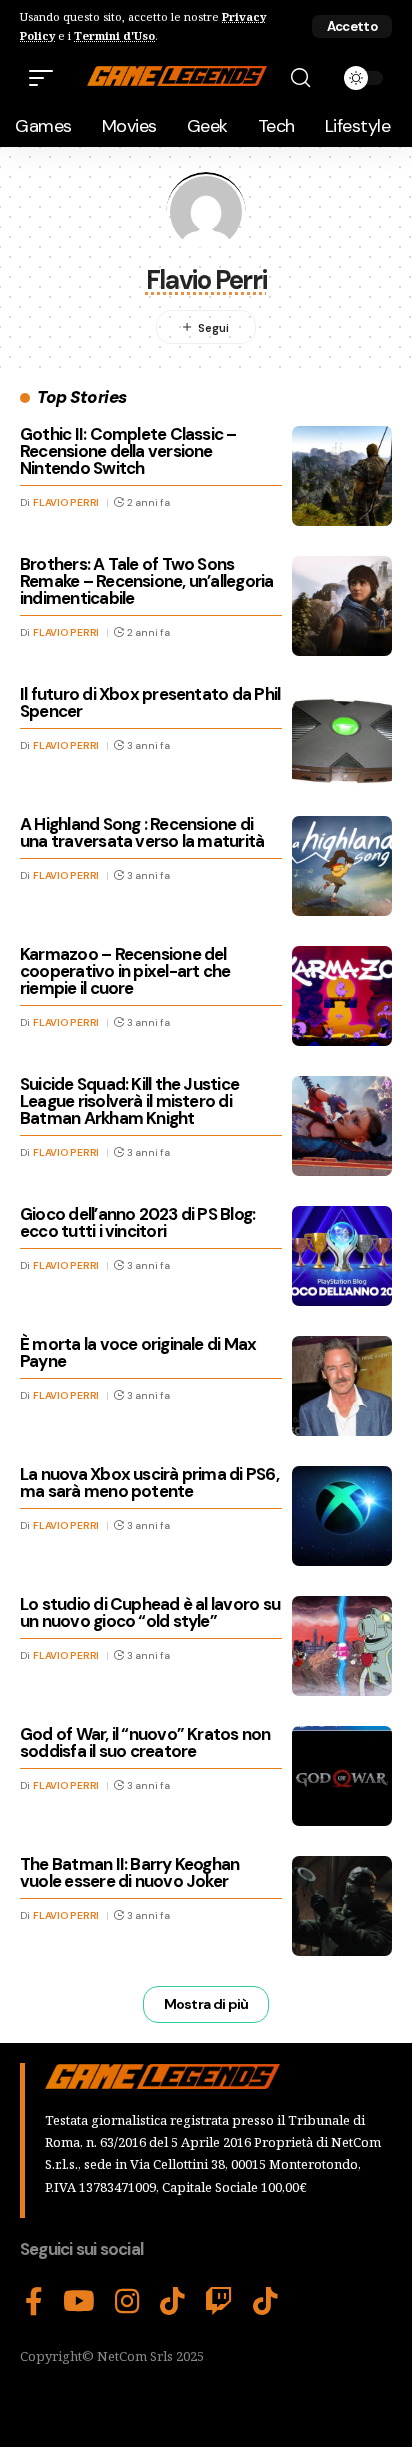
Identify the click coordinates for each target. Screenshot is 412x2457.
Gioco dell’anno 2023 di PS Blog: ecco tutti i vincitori (137, 1222)
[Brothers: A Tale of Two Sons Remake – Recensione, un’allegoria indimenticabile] (342, 606)
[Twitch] (219, 2302)
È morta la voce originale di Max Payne (138, 1352)
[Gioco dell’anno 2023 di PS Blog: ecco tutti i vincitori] (342, 1256)
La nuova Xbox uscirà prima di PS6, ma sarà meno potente (149, 1482)
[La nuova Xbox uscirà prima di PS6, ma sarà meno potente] (342, 1516)
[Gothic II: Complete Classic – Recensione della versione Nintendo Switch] (342, 476)
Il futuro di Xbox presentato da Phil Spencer (150, 702)
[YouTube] (79, 2302)
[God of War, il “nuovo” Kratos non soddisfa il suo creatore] (342, 1776)
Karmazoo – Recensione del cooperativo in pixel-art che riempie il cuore (125, 971)
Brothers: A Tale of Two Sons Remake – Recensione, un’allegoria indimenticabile (147, 581)
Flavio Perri (66, 502)
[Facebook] (34, 2302)
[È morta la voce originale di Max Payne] (342, 1386)
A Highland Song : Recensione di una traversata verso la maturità (142, 832)
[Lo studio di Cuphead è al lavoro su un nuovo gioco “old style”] (342, 1646)
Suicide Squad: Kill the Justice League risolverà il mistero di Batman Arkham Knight (129, 1101)
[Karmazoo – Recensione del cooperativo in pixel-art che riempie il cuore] (342, 996)
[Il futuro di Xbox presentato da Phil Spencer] (342, 736)
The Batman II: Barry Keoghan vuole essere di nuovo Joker (129, 1872)
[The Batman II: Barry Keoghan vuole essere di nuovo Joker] (342, 1906)
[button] (352, 26)
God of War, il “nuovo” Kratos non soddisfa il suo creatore (145, 1742)
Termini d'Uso (114, 35)
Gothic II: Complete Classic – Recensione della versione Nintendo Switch (128, 451)
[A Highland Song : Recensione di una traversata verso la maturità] (342, 866)
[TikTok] (172, 2302)
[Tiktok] (265, 2302)
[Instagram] (127, 2302)
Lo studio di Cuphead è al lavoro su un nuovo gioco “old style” (150, 1612)
